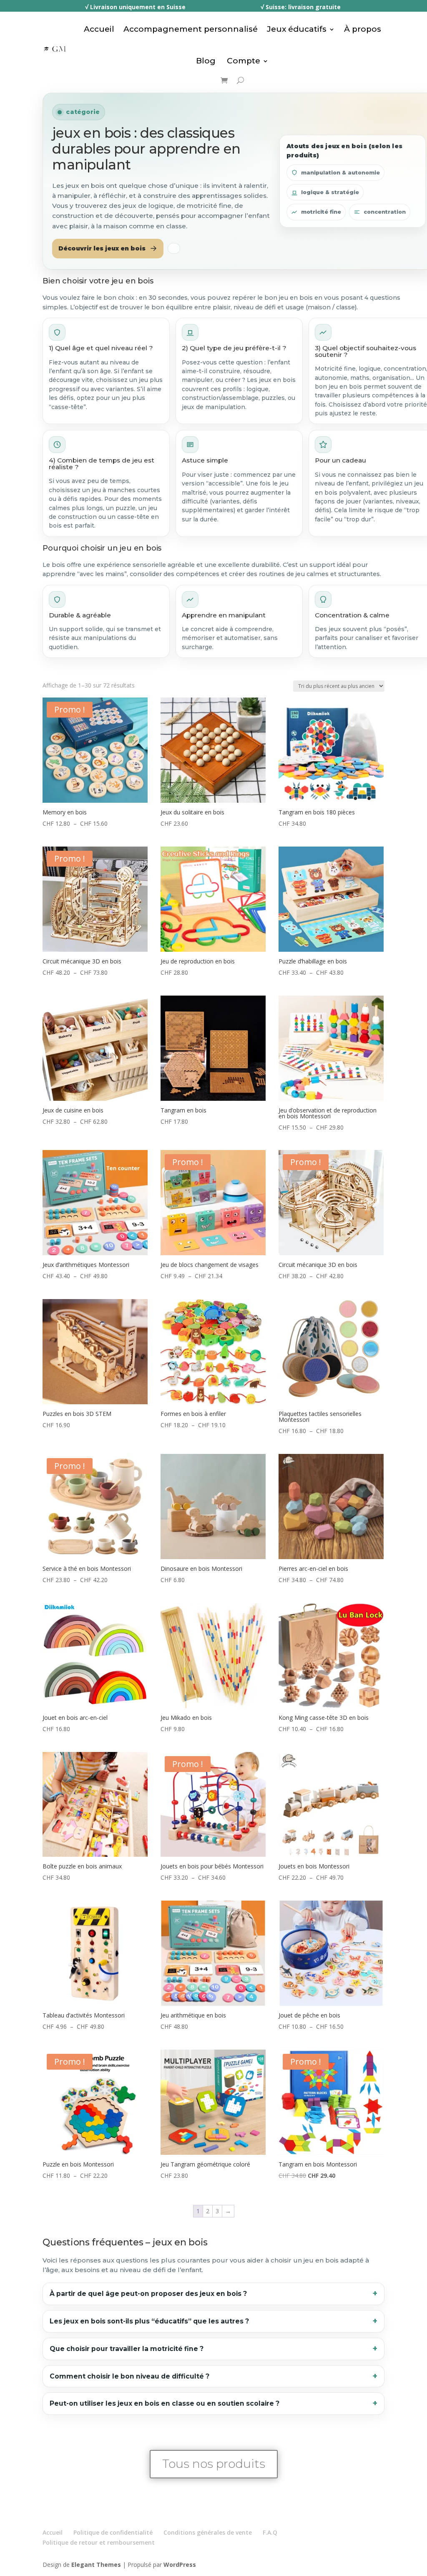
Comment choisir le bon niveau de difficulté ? (129, 2376)
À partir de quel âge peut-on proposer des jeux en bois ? (148, 2294)
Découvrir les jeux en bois (102, 248)
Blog (206, 61)
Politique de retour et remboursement (99, 2542)
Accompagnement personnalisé (191, 29)
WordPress (180, 2565)
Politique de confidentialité (113, 2532)
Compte (242, 61)
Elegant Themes (96, 2565)
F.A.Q (270, 2532)
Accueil (99, 29)
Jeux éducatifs (297, 29)
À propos (363, 29)
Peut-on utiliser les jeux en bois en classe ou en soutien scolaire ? (165, 2403)
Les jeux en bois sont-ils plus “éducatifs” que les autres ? (149, 2321)
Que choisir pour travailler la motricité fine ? (127, 2349)
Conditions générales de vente (208, 2532)
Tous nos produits (214, 2464)
